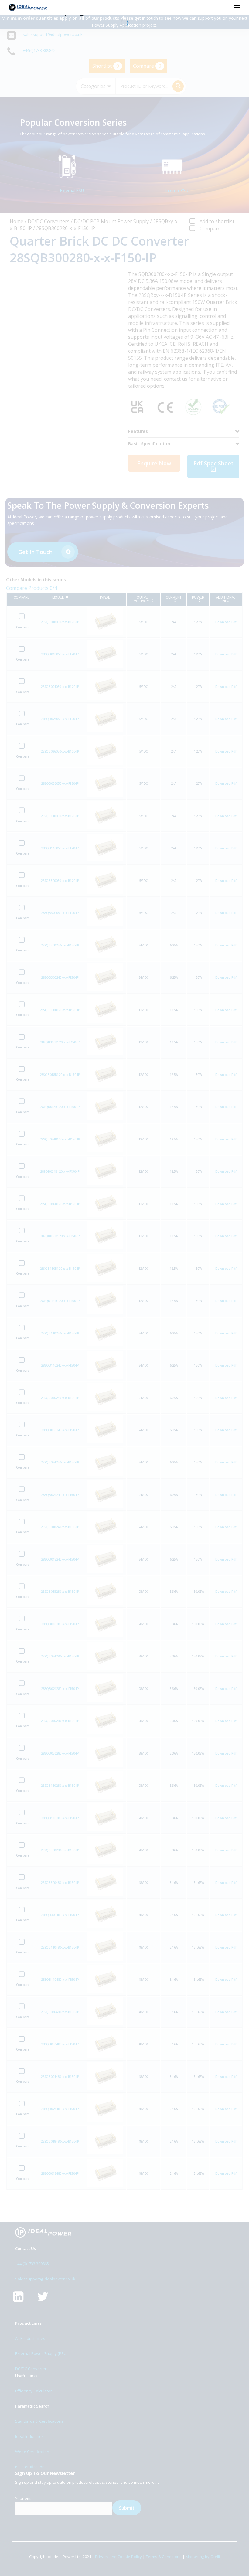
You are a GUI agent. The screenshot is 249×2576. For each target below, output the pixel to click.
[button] (237, 7)
